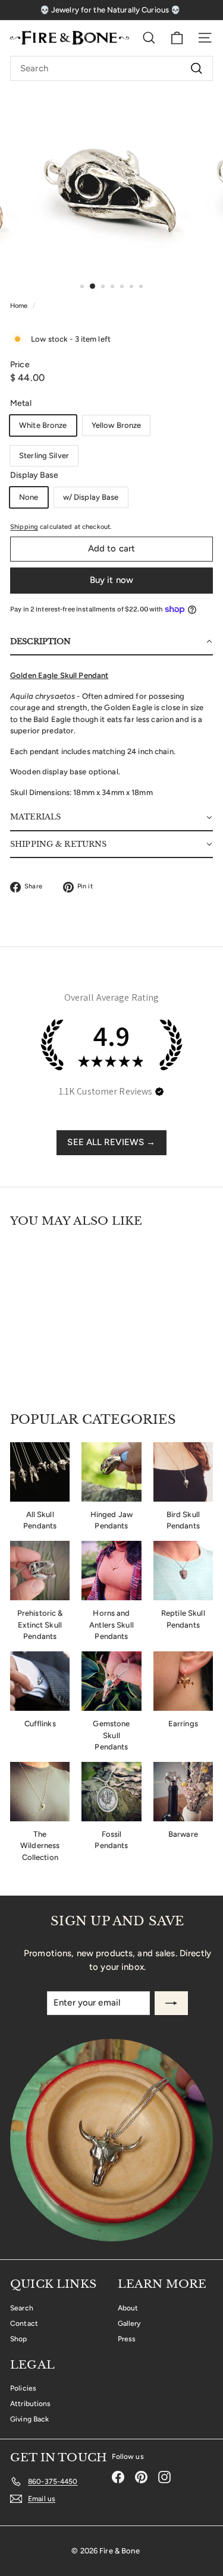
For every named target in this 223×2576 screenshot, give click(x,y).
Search (22, 2308)
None (29, 497)
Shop (19, 2339)
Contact (24, 2323)
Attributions (31, 2404)
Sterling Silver (44, 455)
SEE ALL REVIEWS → (111, 1142)
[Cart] (177, 38)
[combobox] (111, 68)
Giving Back (29, 2419)
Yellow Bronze (117, 425)
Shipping (24, 527)
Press (127, 2339)
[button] (111, 642)
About (128, 2308)
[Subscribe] (171, 2003)
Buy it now (112, 580)
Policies (23, 2388)
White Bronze (43, 425)
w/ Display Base (91, 497)
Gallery (129, 2323)
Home (20, 306)
